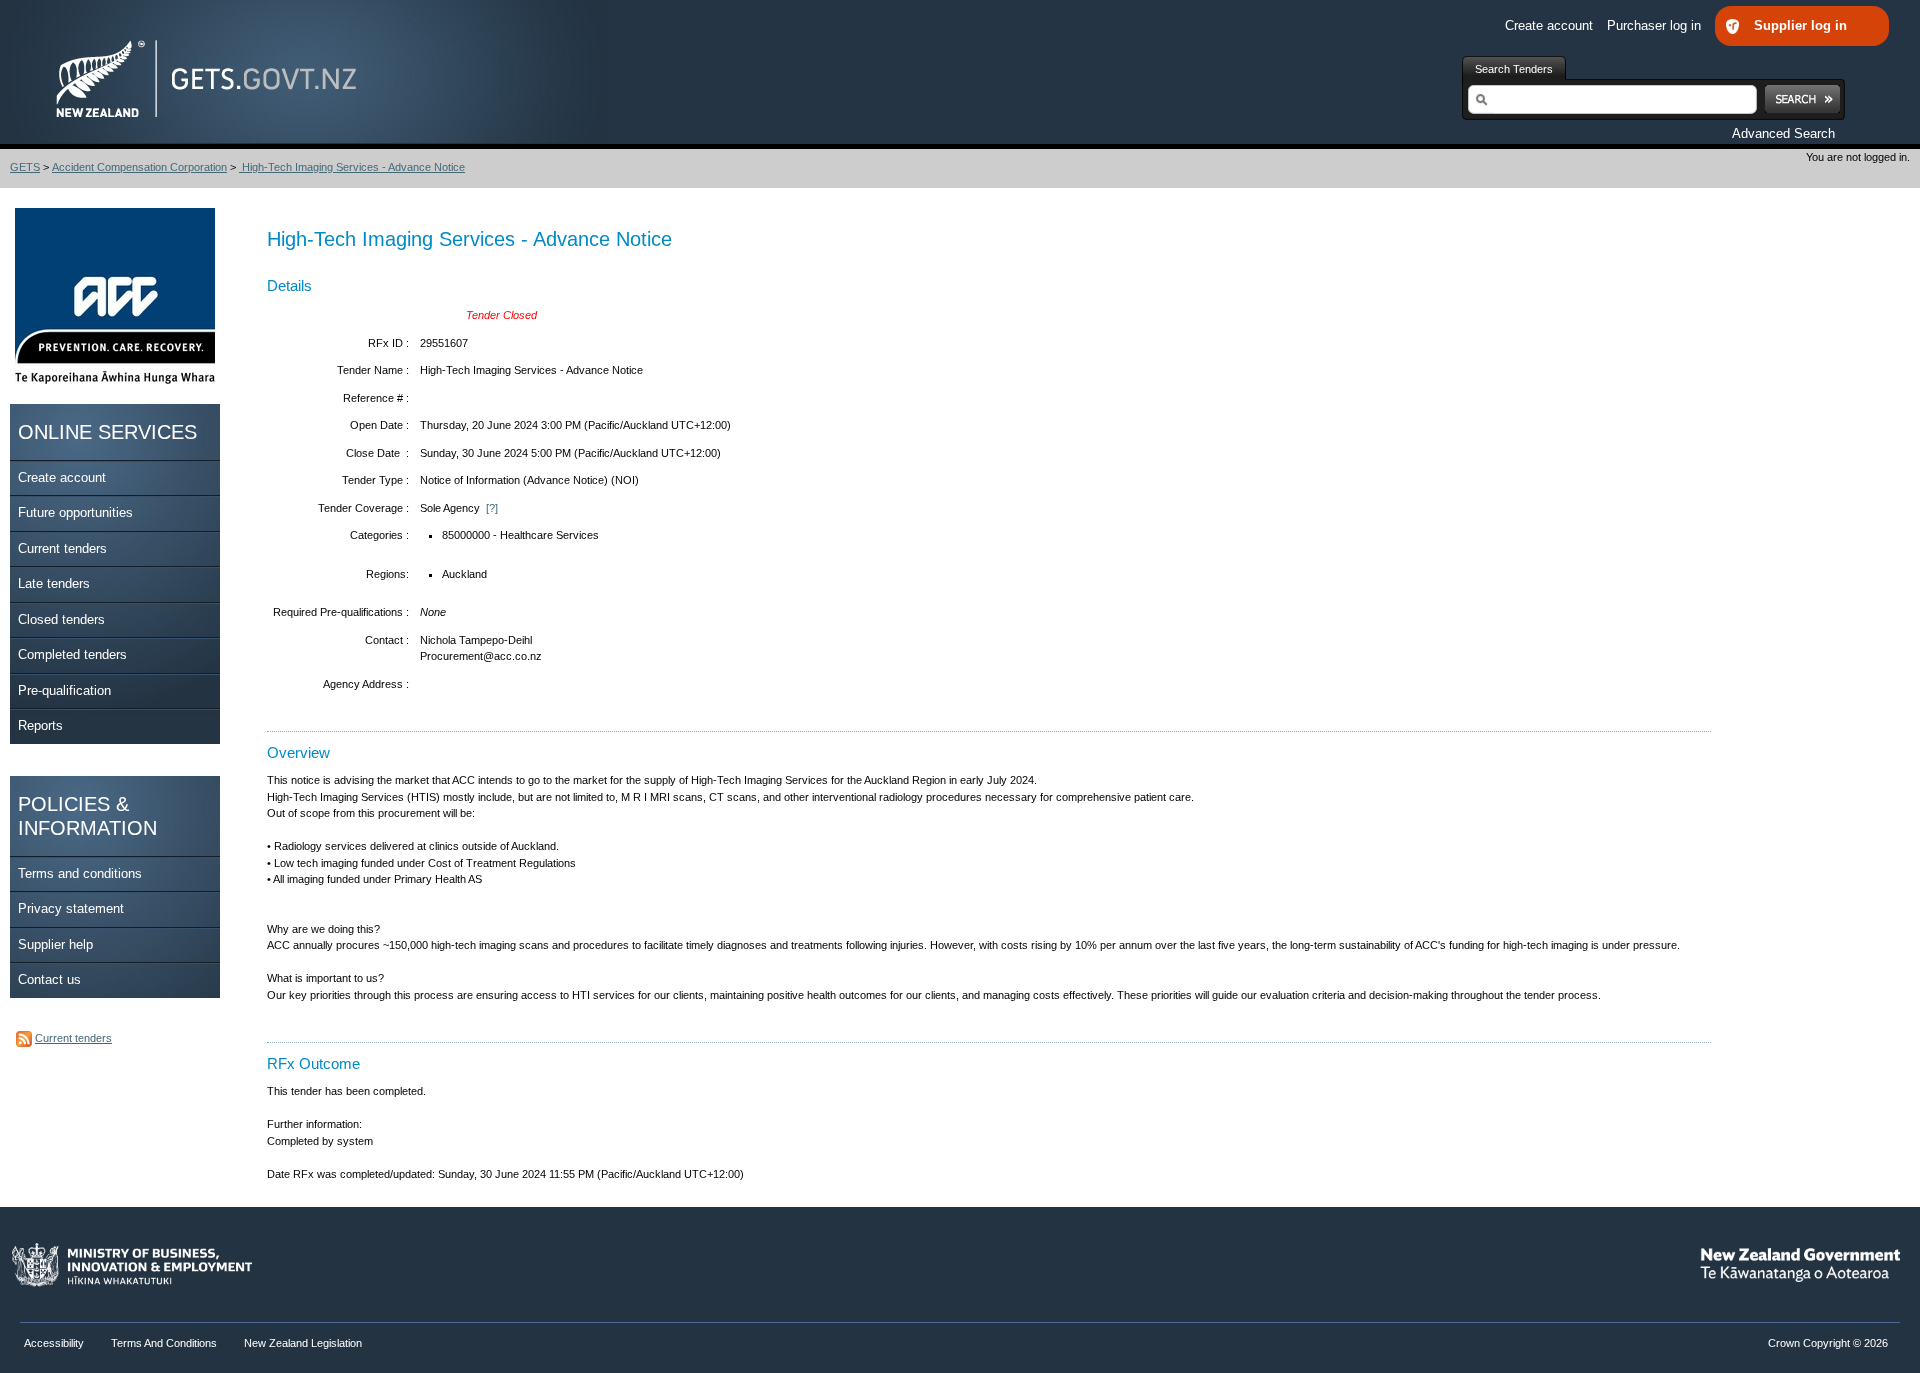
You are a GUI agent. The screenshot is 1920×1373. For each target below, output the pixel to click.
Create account (1551, 25)
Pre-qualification (64, 690)
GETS (25, 167)
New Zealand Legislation (303, 1343)
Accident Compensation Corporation (139, 167)
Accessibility (55, 1343)
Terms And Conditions (164, 1343)
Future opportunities (75, 512)
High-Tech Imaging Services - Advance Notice (352, 167)
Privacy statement (71, 908)
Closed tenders (61, 619)
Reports (40, 725)
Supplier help (55, 944)
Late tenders (54, 583)
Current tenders (62, 548)
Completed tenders (72, 654)
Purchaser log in (1656, 25)
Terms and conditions (80, 873)
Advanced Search (1783, 133)
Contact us (49, 979)
